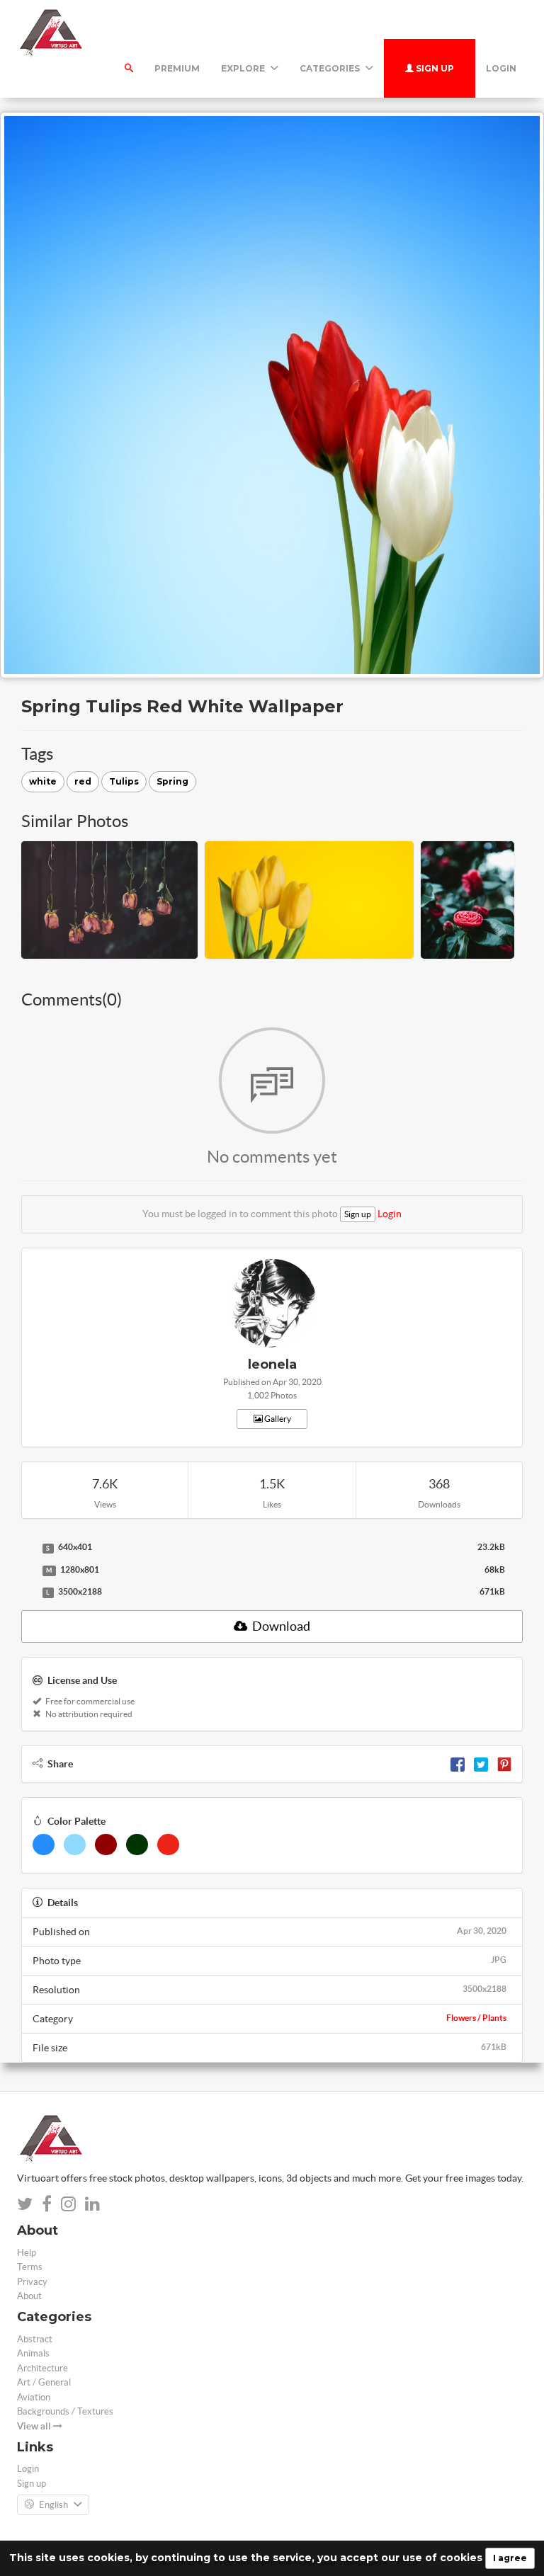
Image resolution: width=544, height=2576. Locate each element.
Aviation (34, 2397)
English (53, 2505)
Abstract (35, 2339)
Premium (177, 68)
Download (280, 1626)
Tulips (124, 781)
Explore (244, 68)
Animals (33, 2353)
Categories (331, 68)
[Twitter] (481, 1764)
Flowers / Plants (476, 2018)
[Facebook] (458, 1764)
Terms (30, 2267)
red (83, 781)
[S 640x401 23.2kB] (28, 1548)
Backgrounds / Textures (65, 2411)
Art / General (44, 2382)
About (29, 2296)
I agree (510, 2558)
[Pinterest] (504, 1764)
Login (501, 68)
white (43, 781)
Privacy (32, 2282)
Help (27, 2253)
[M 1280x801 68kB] (28, 1571)
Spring (172, 781)
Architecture (42, 2368)
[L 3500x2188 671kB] (28, 1592)
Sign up (434, 68)
